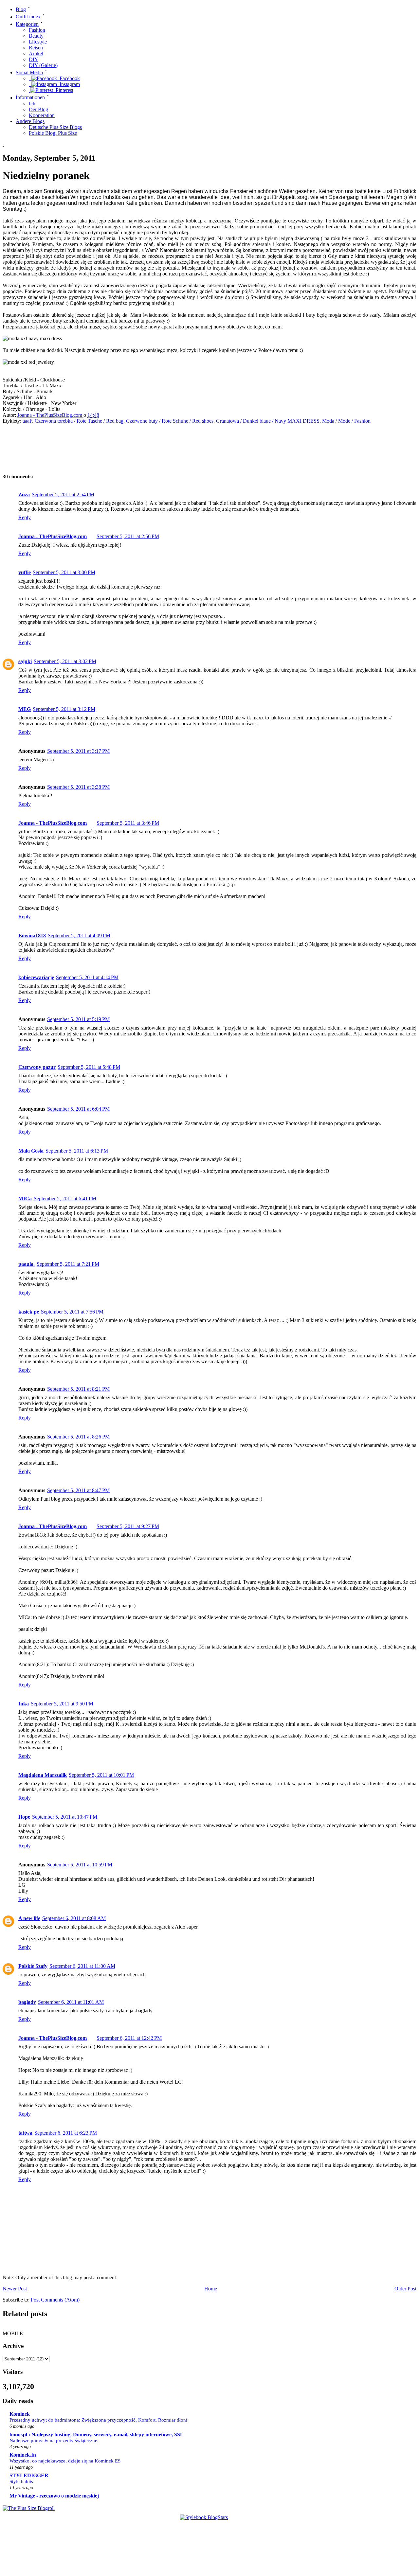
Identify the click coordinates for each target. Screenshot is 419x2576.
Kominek (20, 2414)
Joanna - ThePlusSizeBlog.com (50, 415)
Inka (24, 1704)
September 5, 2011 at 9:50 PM (62, 1704)
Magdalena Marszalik (43, 1775)
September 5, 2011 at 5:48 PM (89, 1067)
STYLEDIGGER (29, 2475)
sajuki (25, 661)
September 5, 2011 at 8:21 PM (78, 1389)
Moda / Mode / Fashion (346, 421)
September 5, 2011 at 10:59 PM (80, 1865)
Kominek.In (23, 2455)
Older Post (405, 2289)
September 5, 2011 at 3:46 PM (128, 823)
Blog (21, 9)
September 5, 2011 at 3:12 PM (64, 709)
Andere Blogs (30, 121)
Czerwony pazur (37, 1067)
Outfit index (28, 17)
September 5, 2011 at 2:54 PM (63, 494)
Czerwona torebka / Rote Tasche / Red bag (79, 421)
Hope (24, 1817)
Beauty (36, 36)
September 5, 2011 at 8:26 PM (78, 1437)
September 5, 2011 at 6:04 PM (78, 1109)
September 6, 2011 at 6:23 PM (66, 2133)
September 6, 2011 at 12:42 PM (129, 2038)
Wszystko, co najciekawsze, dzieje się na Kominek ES (65, 2461)
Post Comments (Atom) (55, 2300)
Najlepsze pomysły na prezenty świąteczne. (54, 2440)
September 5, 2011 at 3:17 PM (78, 751)
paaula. (27, 1264)
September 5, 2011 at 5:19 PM (78, 1019)
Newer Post (15, 2289)
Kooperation (42, 115)
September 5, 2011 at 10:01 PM (101, 1775)
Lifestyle (38, 42)
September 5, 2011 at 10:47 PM (65, 1817)
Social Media (29, 72)
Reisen (36, 48)
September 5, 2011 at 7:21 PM (68, 1264)
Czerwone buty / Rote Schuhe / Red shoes (170, 421)
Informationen (30, 98)
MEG (25, 709)
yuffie (25, 572)
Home (211, 2289)
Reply (25, 517)
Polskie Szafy (33, 1966)
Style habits (21, 2481)
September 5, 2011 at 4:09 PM (79, 935)
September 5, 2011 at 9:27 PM (128, 1526)
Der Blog (38, 109)
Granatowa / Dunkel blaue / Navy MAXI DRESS (268, 421)
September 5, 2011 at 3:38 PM (78, 787)
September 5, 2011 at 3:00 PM (64, 572)
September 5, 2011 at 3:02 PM (65, 661)
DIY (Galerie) (43, 65)
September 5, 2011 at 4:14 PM (87, 977)
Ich (32, 104)
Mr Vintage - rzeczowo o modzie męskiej (54, 2496)
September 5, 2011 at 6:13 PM (77, 1151)
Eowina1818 (32, 935)
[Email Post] (105, 415)
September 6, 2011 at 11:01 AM (71, 2002)
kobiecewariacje (36, 977)
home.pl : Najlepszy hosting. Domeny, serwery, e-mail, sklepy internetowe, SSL (97, 2435)
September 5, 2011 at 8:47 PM (78, 1490)
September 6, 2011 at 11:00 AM (82, 1966)
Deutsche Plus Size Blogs (55, 127)
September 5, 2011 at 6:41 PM (65, 1199)
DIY (34, 59)
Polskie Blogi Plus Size (53, 133)
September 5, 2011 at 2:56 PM (128, 536)
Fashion (37, 30)
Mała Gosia (31, 1151)
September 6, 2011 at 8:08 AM (74, 1918)
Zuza (24, 494)
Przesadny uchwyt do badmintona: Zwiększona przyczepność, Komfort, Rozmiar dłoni (98, 2420)
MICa (25, 1199)
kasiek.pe (29, 1312)
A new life (29, 1918)
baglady (27, 2002)
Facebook (68, 78)
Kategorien (27, 24)
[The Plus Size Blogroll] (29, 2508)
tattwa (25, 2133)
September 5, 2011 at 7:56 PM (72, 1312)
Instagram (68, 84)
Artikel (36, 53)
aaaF (27, 421)
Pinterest (63, 90)
